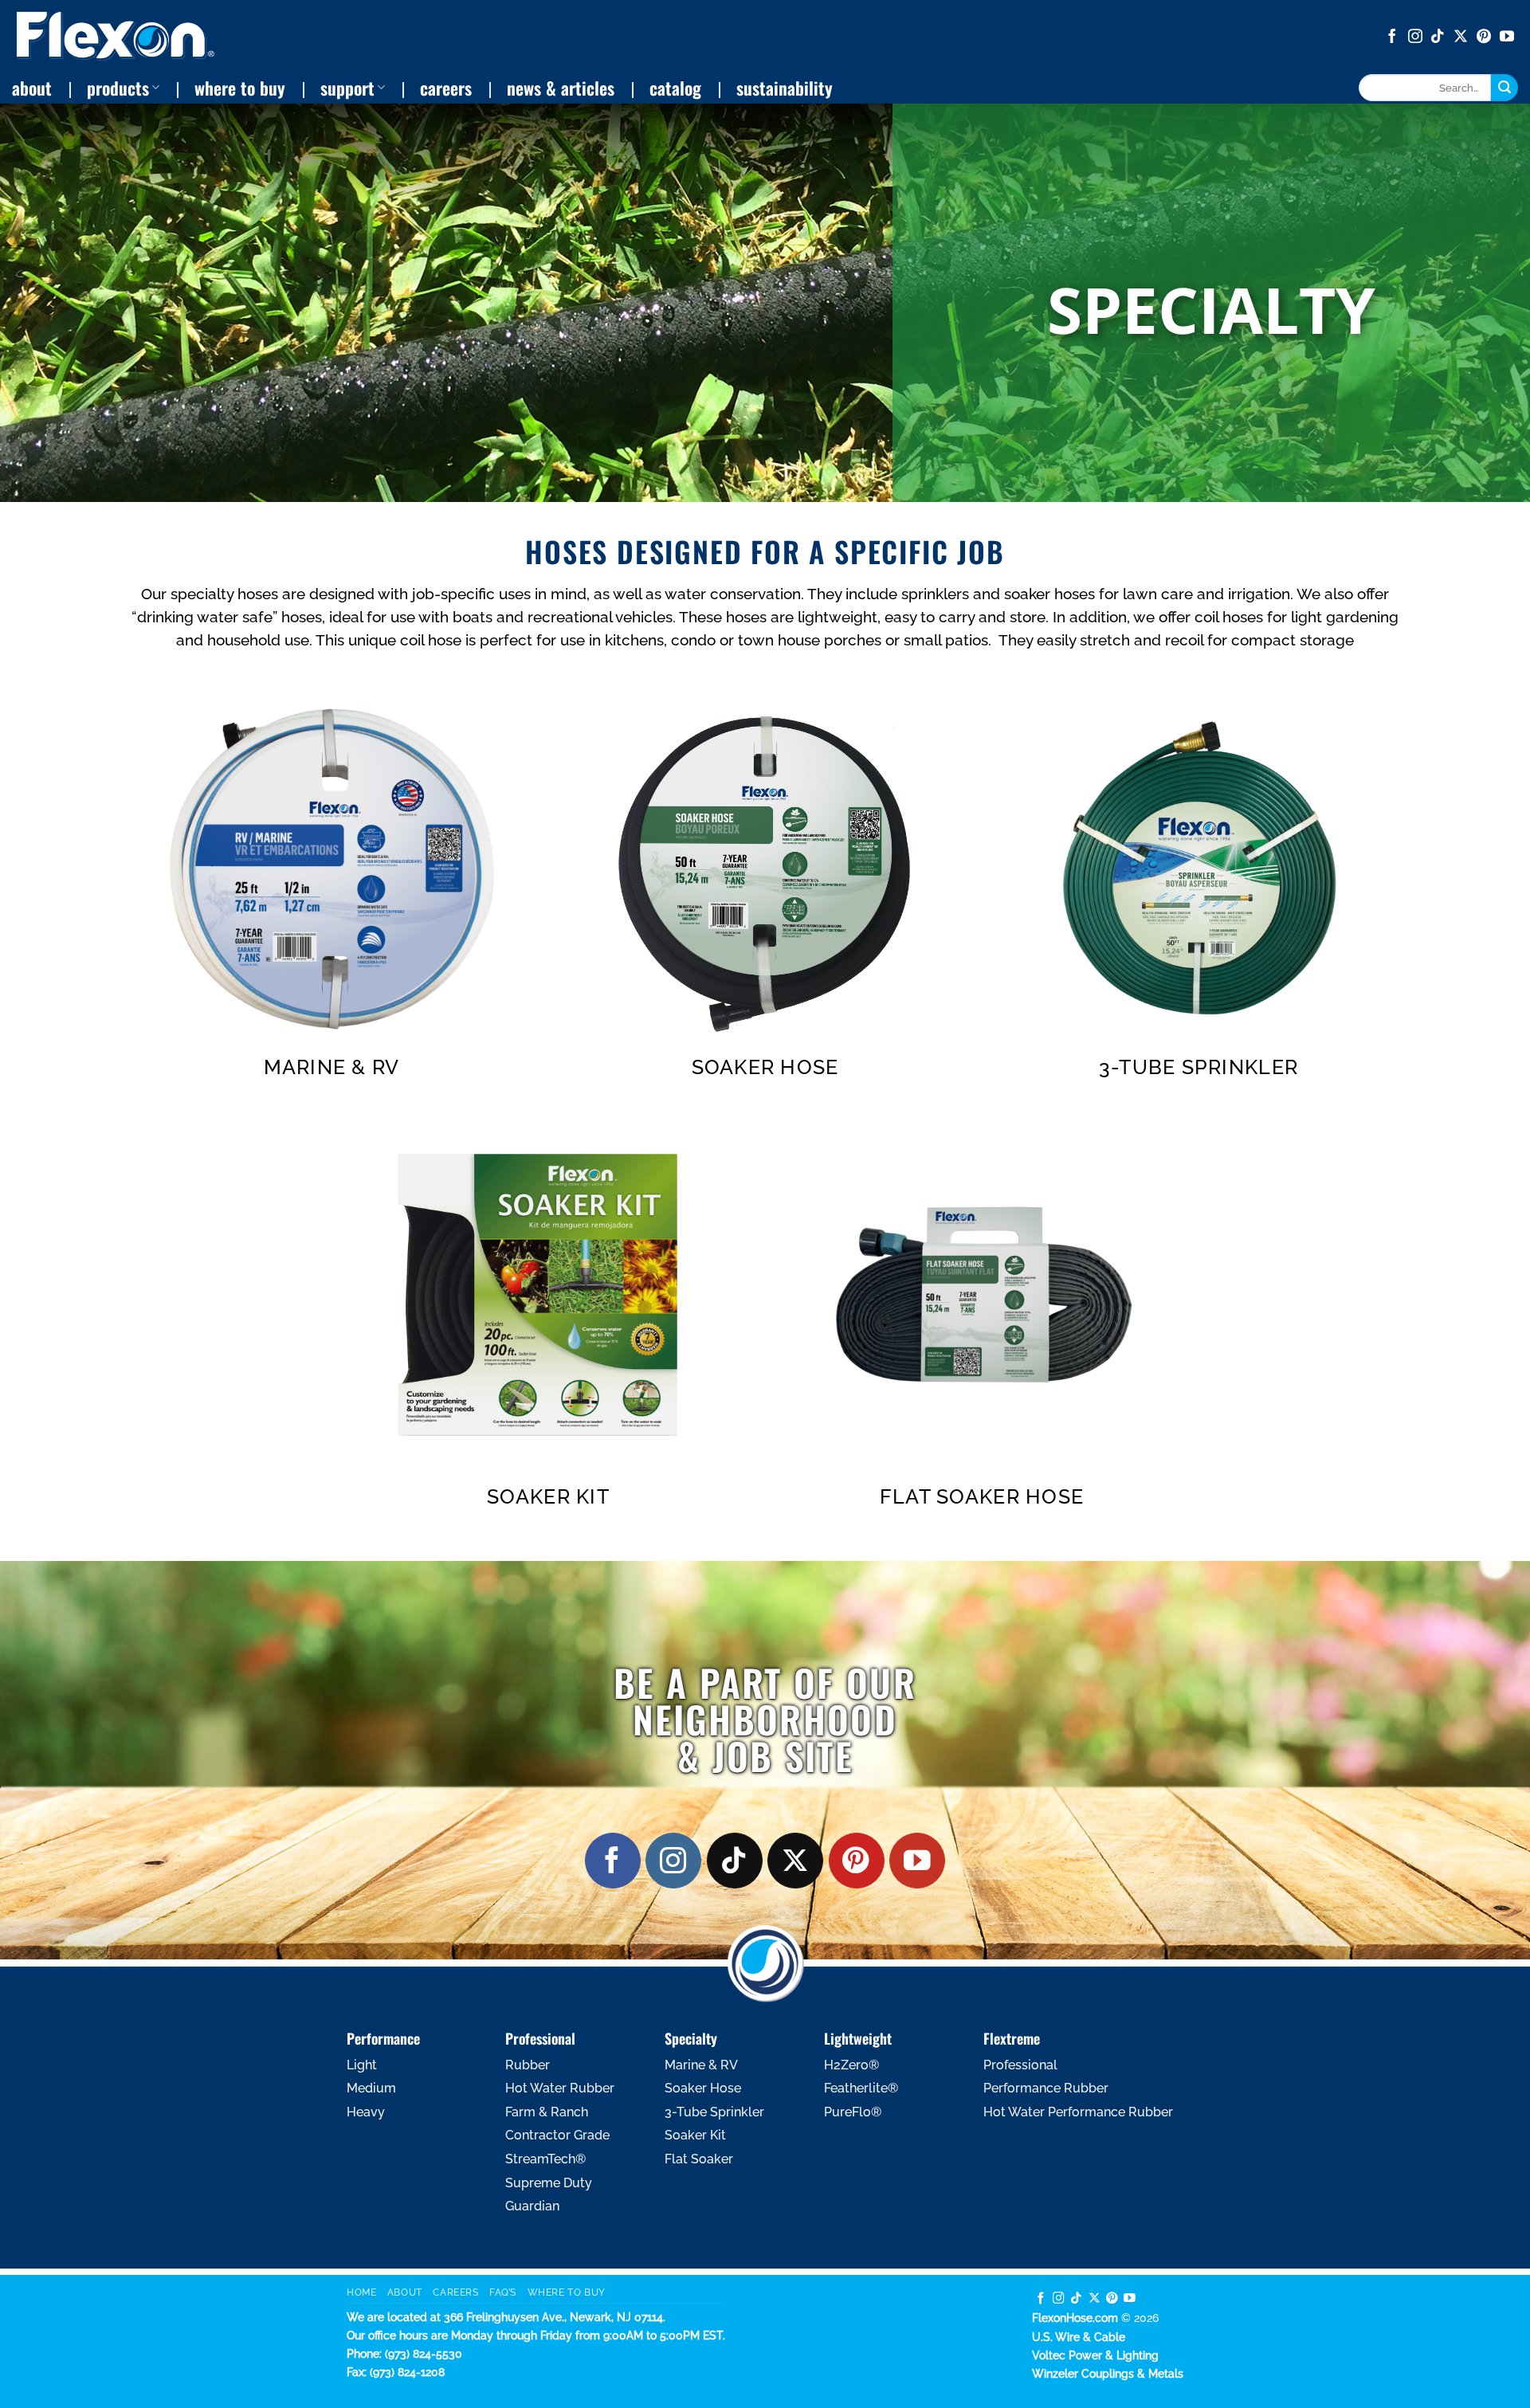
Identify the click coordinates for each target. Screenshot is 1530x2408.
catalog (675, 88)
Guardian (532, 2206)
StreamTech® (545, 2159)
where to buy (240, 88)
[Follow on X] (1461, 37)
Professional (1020, 2065)
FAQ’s (503, 2292)
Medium (371, 2088)
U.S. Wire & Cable (1079, 2337)
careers (446, 88)
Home (361, 2292)
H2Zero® (851, 2065)
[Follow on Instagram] (1415, 37)
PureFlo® (853, 2112)
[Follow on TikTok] (1438, 37)
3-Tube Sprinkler (1198, 1067)
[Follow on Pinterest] (1484, 37)
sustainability (785, 88)
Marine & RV (332, 1067)
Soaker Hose (765, 1067)
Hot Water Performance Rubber (1078, 2112)
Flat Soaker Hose (982, 1496)
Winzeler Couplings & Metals (1108, 2373)
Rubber (528, 2065)
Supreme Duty (549, 2183)
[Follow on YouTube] (1507, 37)
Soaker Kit (548, 1496)
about (32, 88)
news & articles (561, 88)
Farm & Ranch (547, 2112)
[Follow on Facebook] (1392, 37)
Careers (455, 2292)
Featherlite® (861, 2088)
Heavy (366, 2112)
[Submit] (1504, 88)
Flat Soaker (699, 2159)
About (405, 2292)
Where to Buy (567, 2292)
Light (362, 2065)
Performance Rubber (1046, 2088)
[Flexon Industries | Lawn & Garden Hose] (116, 36)
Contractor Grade (557, 2135)
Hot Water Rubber (560, 2088)
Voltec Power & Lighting (1095, 2355)
